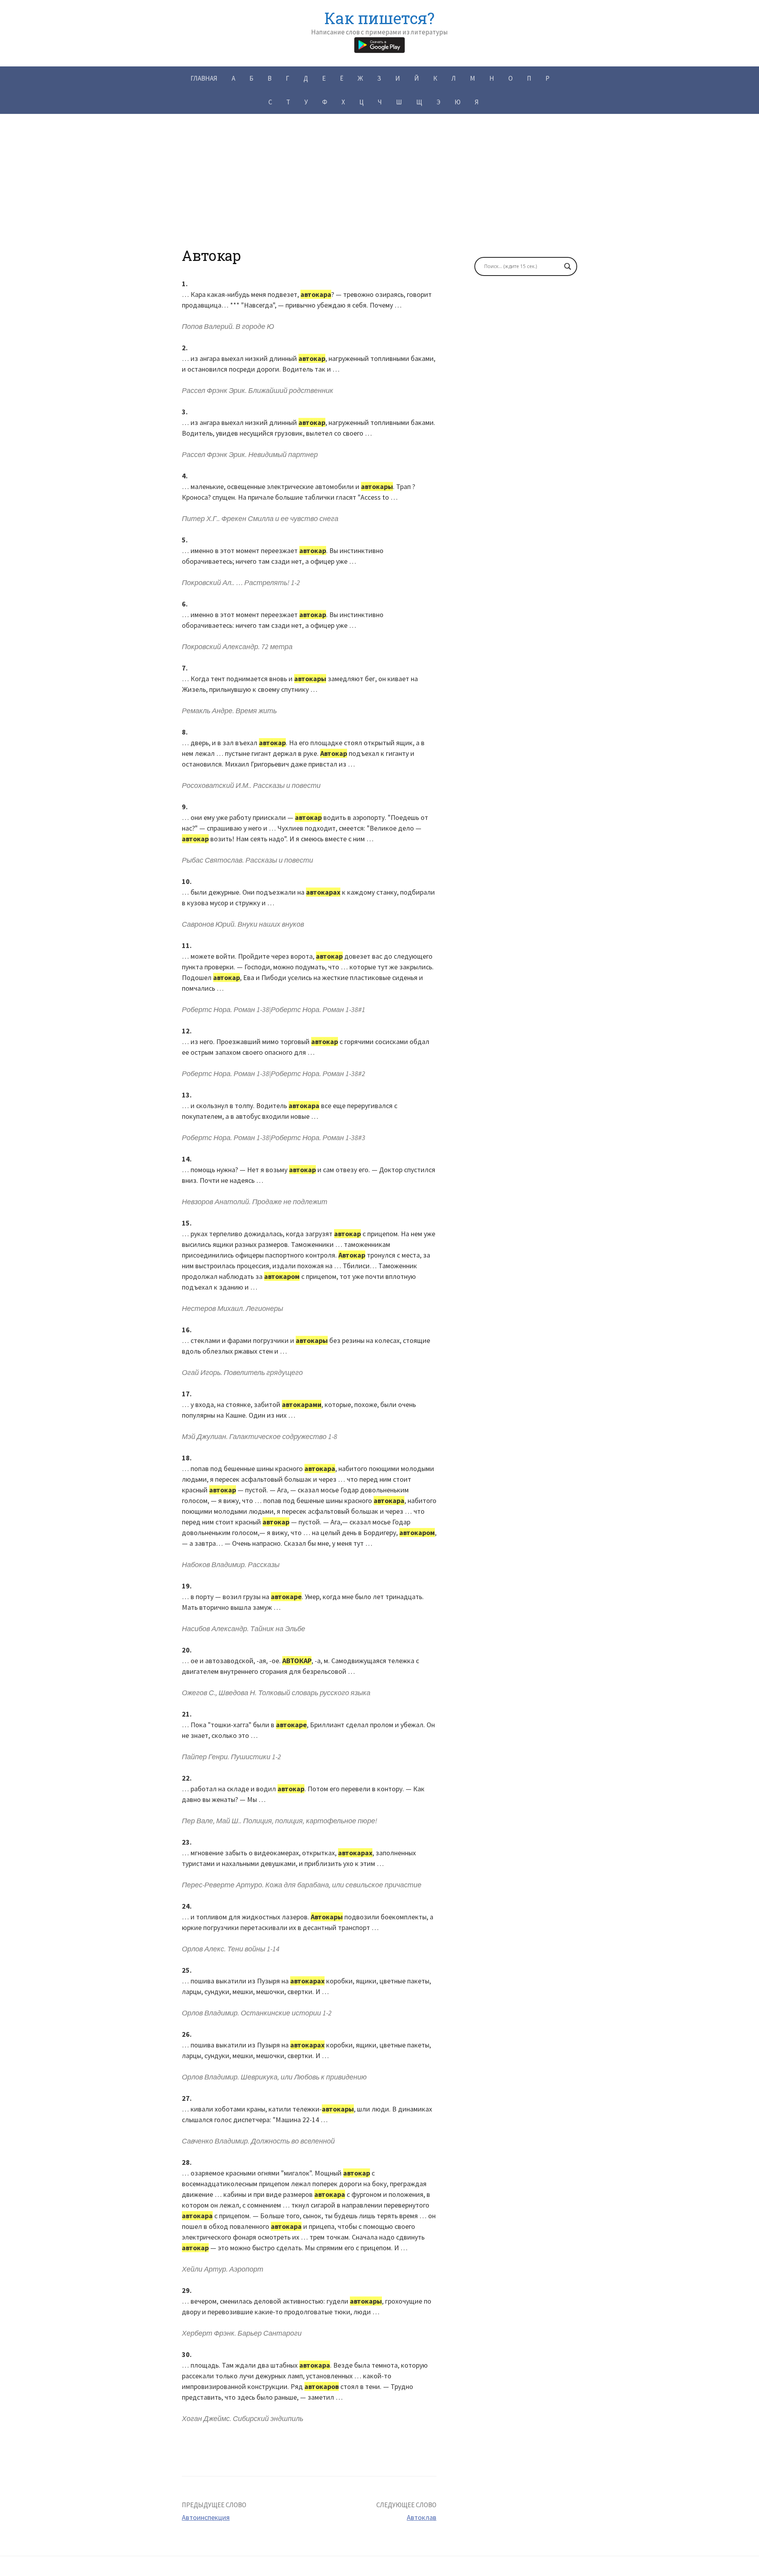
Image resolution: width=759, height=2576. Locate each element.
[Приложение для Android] (379, 44)
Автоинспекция (206, 2517)
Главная (204, 78)
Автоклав (422, 2517)
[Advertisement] (379, 192)
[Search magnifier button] (568, 266)
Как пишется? (379, 18)
